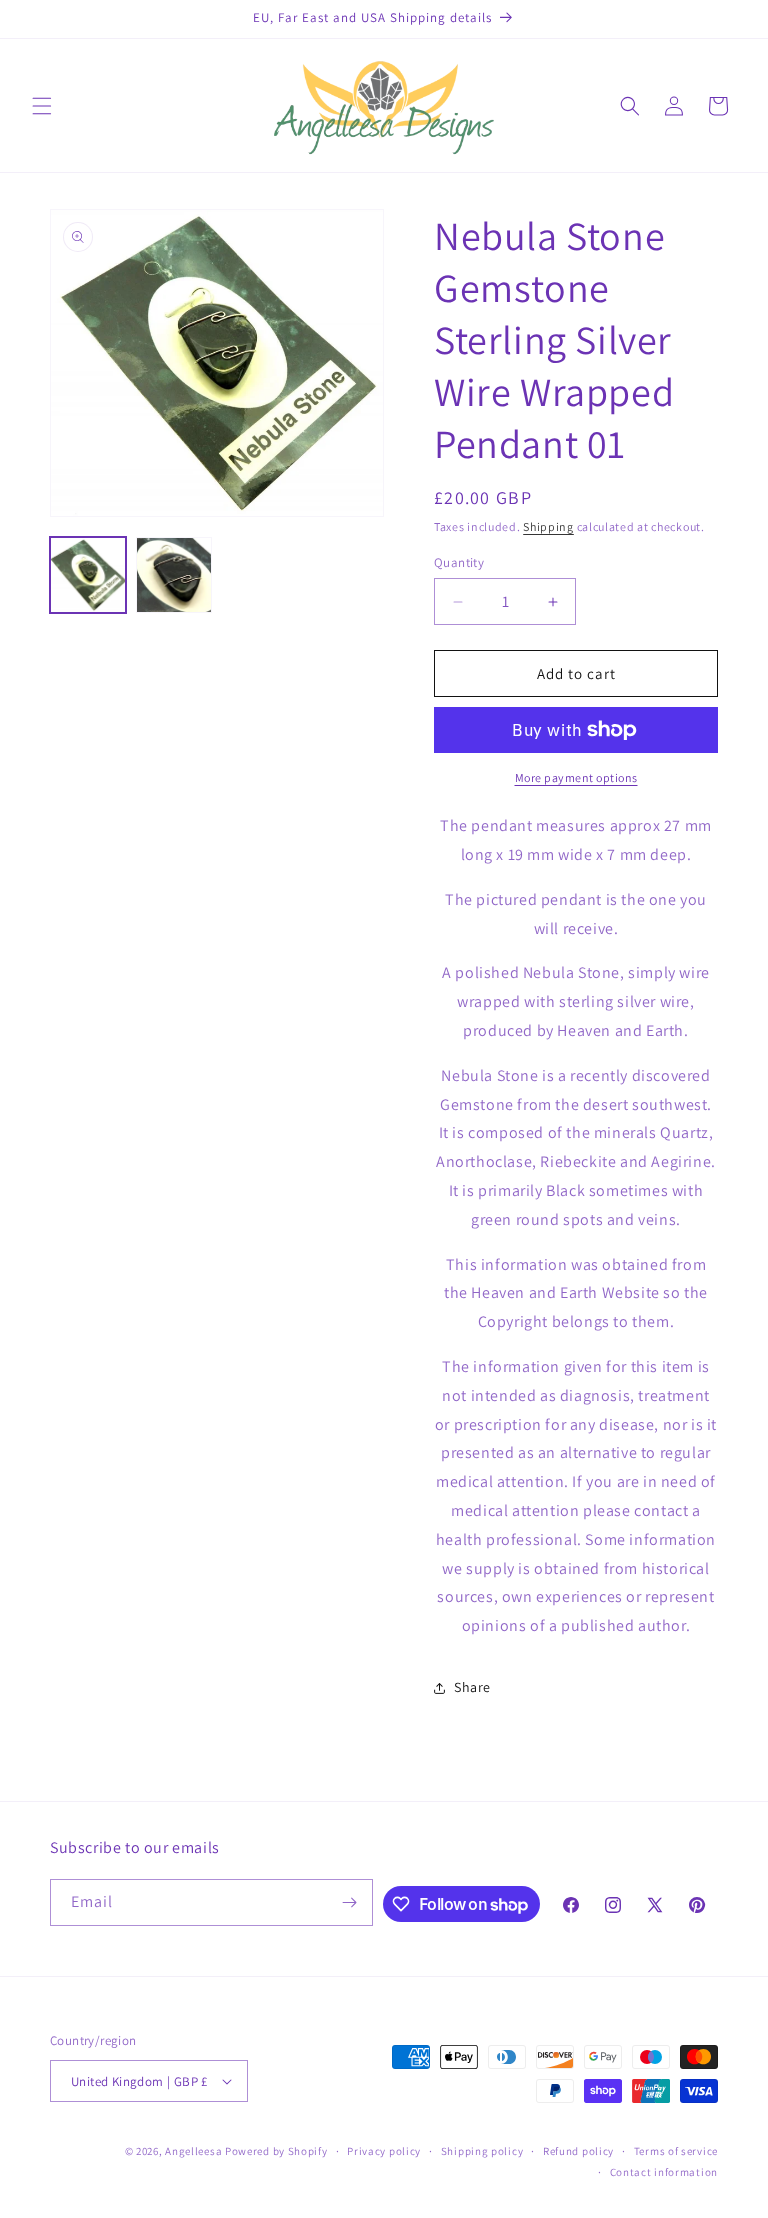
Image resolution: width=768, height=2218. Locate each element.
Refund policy (578, 2151)
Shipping (548, 526)
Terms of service (676, 2151)
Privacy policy (384, 2151)
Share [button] (472, 1687)
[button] (42, 106)
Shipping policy (482, 2151)
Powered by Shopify (276, 2151)
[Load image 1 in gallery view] (88, 575)
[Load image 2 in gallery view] (174, 575)
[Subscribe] (350, 1902)
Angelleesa (193, 2151)
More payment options (576, 777)
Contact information (664, 2172)
